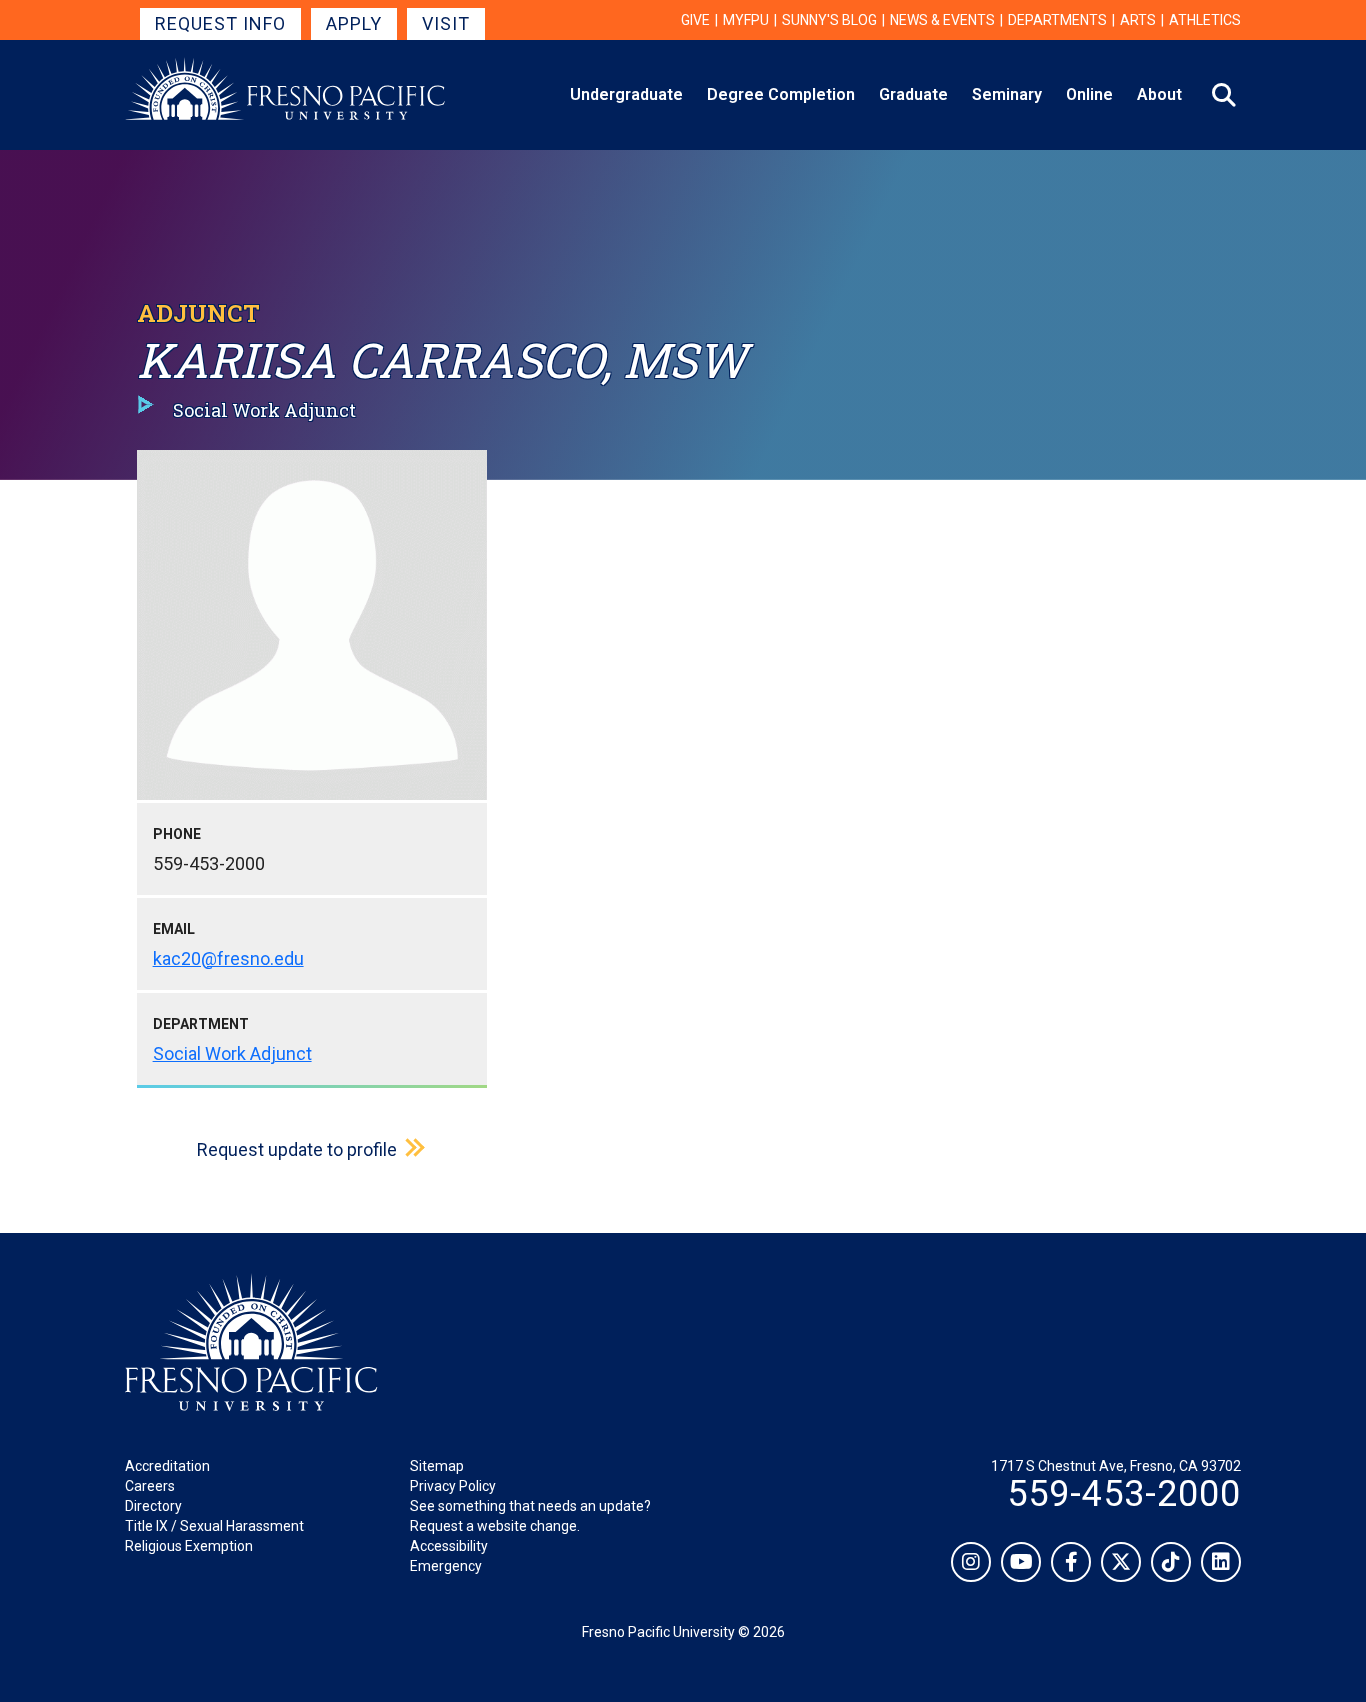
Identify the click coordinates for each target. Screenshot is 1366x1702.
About (1159, 94)
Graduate (913, 94)
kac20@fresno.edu (228, 958)
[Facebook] (1071, 1562)
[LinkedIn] (1221, 1562)
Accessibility (449, 1546)
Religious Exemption (189, 1546)
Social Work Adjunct (232, 1053)
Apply (354, 23)
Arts (1138, 20)
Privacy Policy (453, 1486)
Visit (446, 23)
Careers (150, 1486)
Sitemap (437, 1466)
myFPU (746, 20)
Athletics (1205, 20)
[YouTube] (1021, 1562)
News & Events (942, 20)
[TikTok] (1171, 1562)
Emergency (446, 1566)
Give (695, 20)
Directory (153, 1506)
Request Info (220, 23)
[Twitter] (1121, 1562)
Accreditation (167, 1466)
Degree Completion (781, 94)
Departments (1057, 20)
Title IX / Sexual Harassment (214, 1526)
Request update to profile (297, 1149)
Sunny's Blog (829, 20)
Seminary (1007, 94)
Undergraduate (626, 94)
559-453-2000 (1124, 1494)
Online (1089, 94)
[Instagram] (971, 1562)
